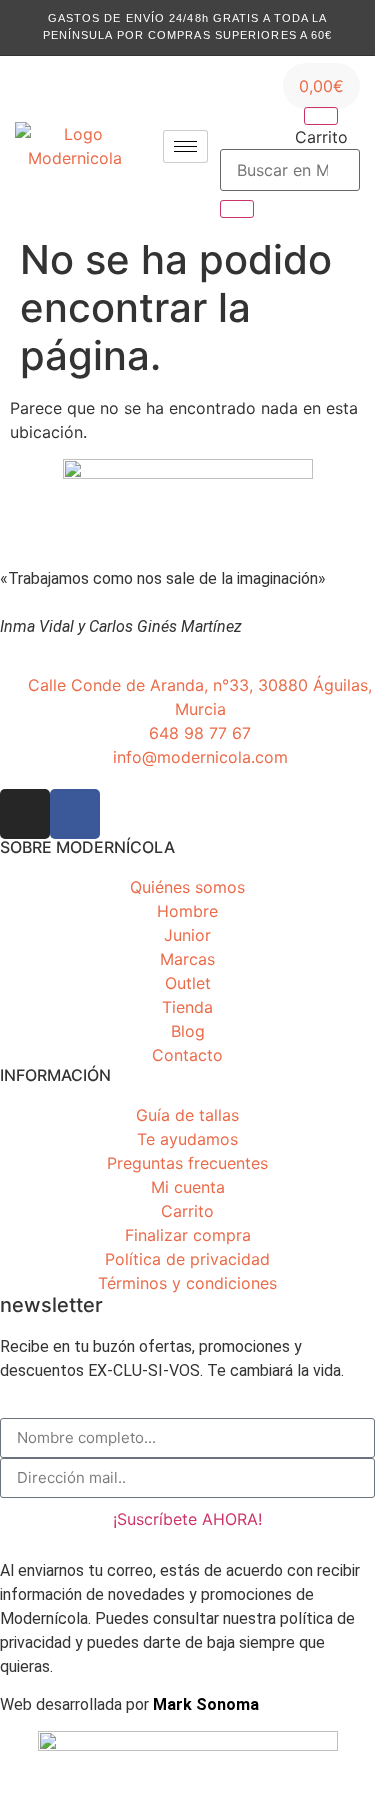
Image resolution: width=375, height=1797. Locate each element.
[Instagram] (25, 814)
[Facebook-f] (75, 814)
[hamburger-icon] (185, 146)
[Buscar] (237, 209)
